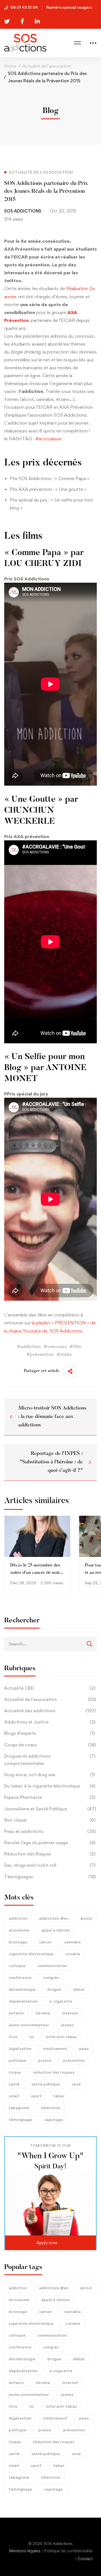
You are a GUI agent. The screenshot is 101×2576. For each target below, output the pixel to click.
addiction (18, 1918)
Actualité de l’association (47, 66)
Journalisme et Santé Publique (50, 1809)
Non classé (50, 1820)
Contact (85, 2559)
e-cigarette (61, 2001)
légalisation (20, 2048)
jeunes (67, 2025)
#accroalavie (48, 439)
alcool (86, 1918)
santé (14, 2084)
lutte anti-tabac (61, 2037)
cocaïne (73, 1954)
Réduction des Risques (50, 1854)
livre (13, 2037)
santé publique (46, 2084)
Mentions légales (25, 2551)
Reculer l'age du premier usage (50, 1843)
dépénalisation (23, 2001)
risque (15, 2072)
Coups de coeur (50, 1745)
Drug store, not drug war (50, 1775)
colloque (17, 1966)
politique (18, 2060)
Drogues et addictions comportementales (50, 1760)
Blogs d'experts (50, 1733)
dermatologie (22, 1989)
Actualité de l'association (50, 1699)
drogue (54, 1989)
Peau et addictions (50, 1831)
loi (32, 2037)
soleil (14, 2096)
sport (36, 2096)
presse (45, 2060)
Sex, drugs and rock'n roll (50, 1865)
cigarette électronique (31, 1954)
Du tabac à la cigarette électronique (50, 1786)
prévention (74, 2060)
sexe (76, 2084)
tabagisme (19, 2108)
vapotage (53, 2119)
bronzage (18, 1942)
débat (79, 1989)
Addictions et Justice (50, 1722)
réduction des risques (53, 2072)
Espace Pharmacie (50, 1797)
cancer (46, 1942)
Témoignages (50, 1877)
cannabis (72, 1942)
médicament (55, 2048)
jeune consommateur (29, 2025)
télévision (51, 2108)
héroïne (43, 2013)
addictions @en (54, 1918)
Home (10, 66)
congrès (51, 1977)
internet (70, 2013)
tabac (59, 2096)
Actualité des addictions (50, 1711)
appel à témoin (56, 1930)
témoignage (20, 2119)
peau (84, 2048)
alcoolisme (19, 1930)
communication (52, 1966)
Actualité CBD (50, 1688)
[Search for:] (50, 1644)
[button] (50, 2243)
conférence (20, 1977)
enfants (16, 2013)
